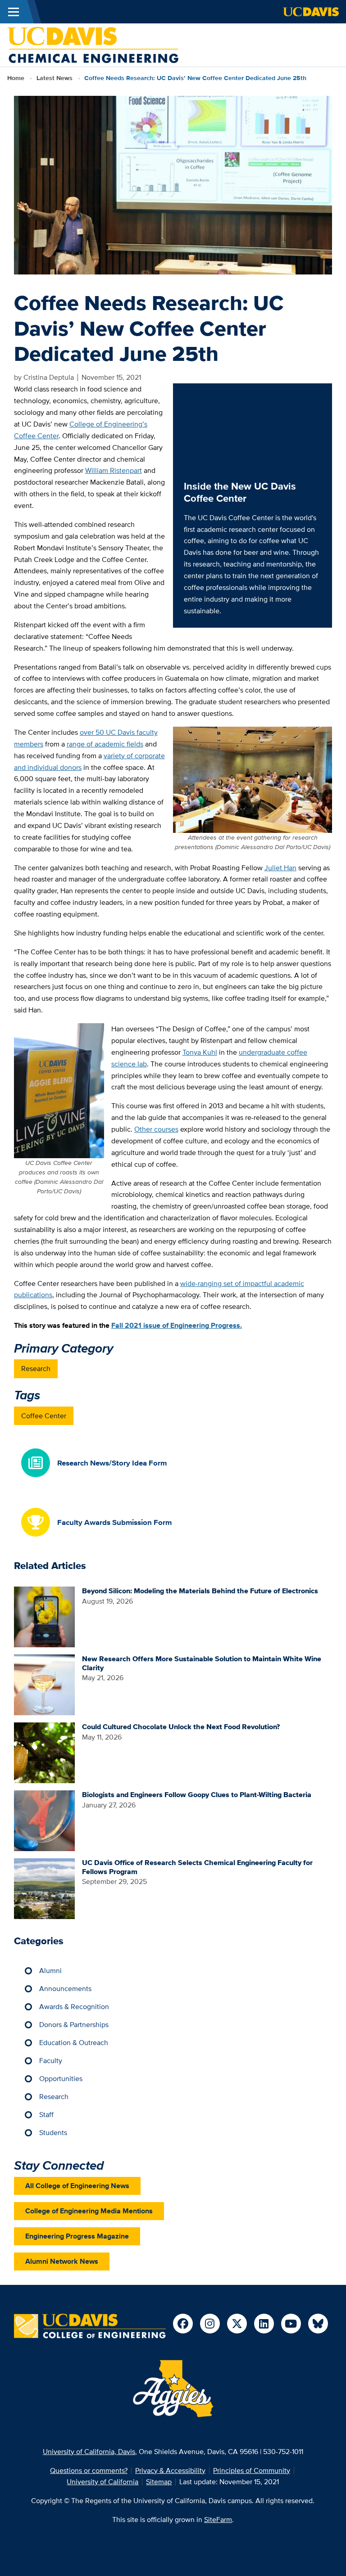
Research (36, 1369)
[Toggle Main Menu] (14, 12)
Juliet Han (280, 868)
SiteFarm (218, 2520)
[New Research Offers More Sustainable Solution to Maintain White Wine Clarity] (44, 1684)
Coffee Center (44, 1416)
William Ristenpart (114, 470)
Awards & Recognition (74, 2007)
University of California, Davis (89, 2452)
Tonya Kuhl (200, 1052)
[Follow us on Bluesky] (318, 2324)
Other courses (156, 1129)
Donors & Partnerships (74, 2025)
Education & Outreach (74, 2043)
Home (16, 78)
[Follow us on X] (237, 2324)
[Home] (93, 44)
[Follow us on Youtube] (291, 2324)
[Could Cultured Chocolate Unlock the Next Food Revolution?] (44, 1752)
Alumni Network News (62, 2261)
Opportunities (61, 2079)
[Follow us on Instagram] (210, 2324)
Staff (46, 2115)
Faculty (51, 2061)
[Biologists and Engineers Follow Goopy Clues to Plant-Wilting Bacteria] (44, 1820)
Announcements (65, 1989)
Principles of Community (252, 2470)
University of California (102, 2482)
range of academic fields (105, 744)
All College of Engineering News (77, 2186)
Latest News (55, 78)
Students (53, 2133)
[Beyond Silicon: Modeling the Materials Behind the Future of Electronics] (44, 1616)
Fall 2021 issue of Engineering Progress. (177, 1325)
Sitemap (159, 2482)
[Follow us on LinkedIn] (264, 2324)
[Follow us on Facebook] (183, 2324)
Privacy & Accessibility (170, 2470)
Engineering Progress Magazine (77, 2236)
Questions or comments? (89, 2470)
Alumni (50, 1971)
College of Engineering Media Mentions (89, 2211)
